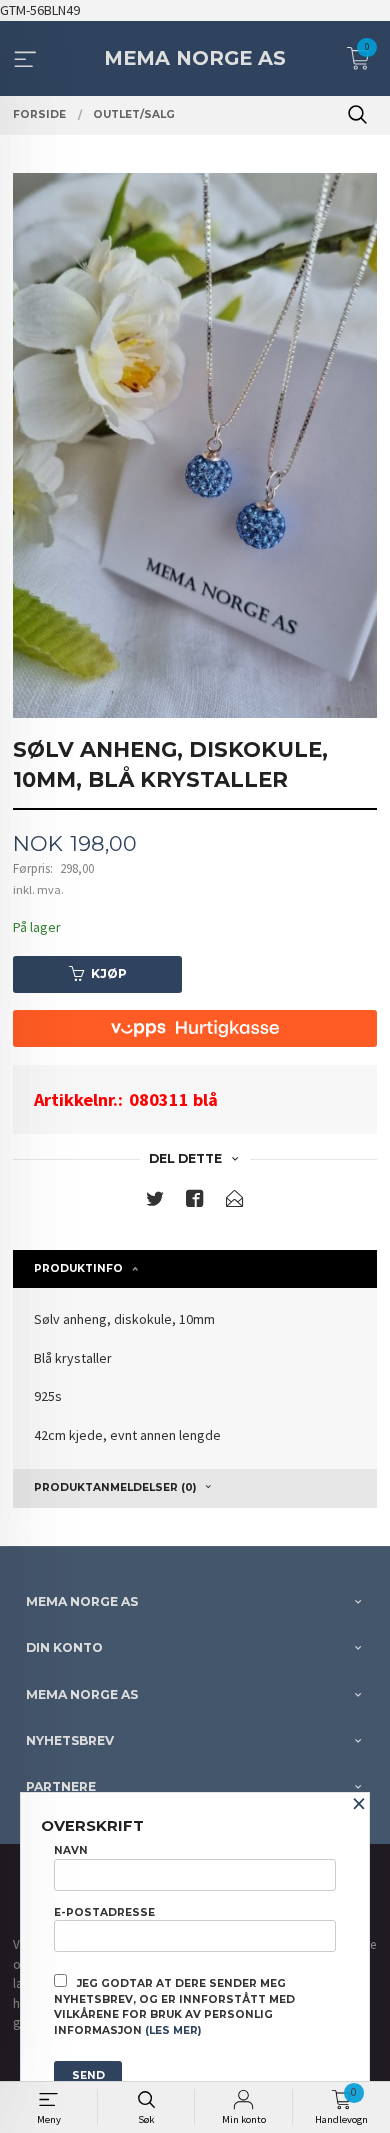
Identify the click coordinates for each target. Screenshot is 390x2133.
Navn (71, 1850)
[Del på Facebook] (195, 1202)
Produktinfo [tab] (78, 1268)
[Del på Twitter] (155, 1202)
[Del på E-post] (235, 1202)
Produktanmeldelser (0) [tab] (115, 1487)
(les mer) (173, 2030)
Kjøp (109, 973)
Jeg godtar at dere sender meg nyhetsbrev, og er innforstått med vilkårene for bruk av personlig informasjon (174, 2007)
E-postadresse (104, 1912)
